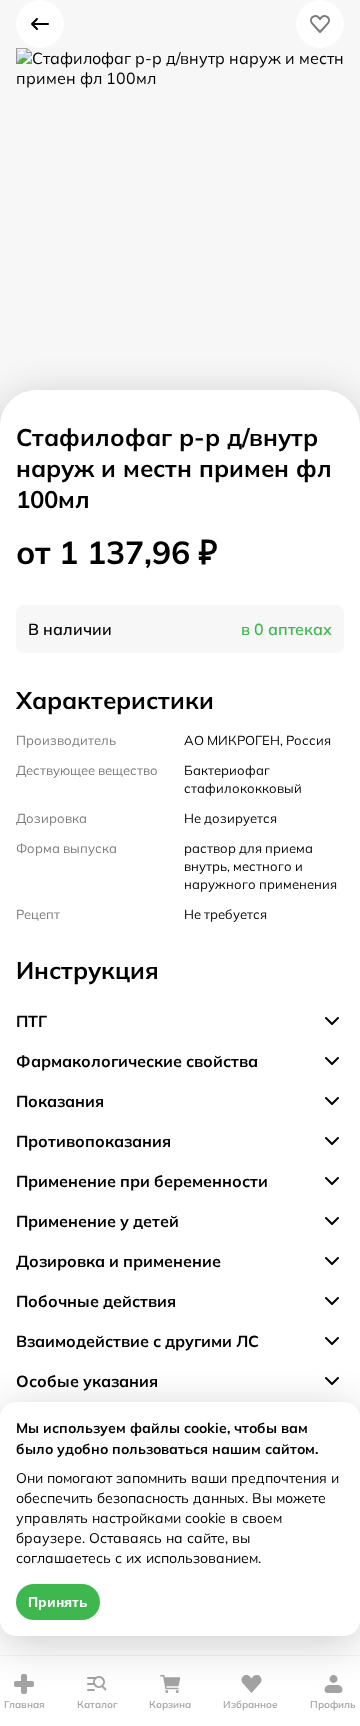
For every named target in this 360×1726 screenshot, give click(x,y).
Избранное (250, 1704)
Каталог (97, 1704)
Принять (58, 1602)
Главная (24, 1704)
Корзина (170, 1704)
